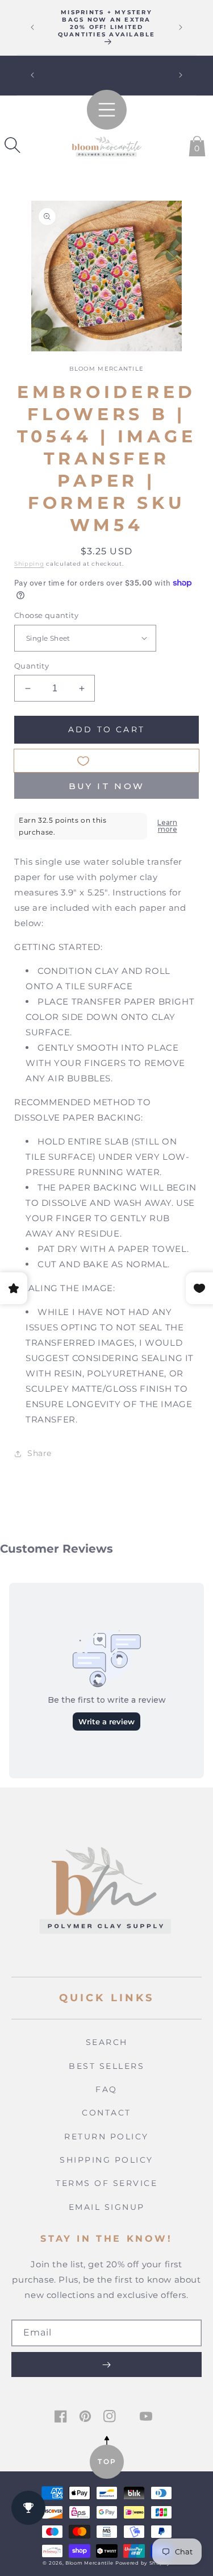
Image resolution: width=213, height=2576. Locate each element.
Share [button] (39, 1453)
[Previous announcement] (32, 27)
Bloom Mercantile (89, 2563)
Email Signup (107, 2207)
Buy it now (107, 786)
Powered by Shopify (143, 2563)
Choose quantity (46, 615)
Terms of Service (106, 2183)
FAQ (106, 2089)
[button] (12, 145)
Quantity (32, 666)
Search (107, 2042)
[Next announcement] (181, 27)
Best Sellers (106, 2066)
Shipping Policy (106, 2160)
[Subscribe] (106, 2365)
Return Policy (106, 2137)
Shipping (29, 564)
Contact (106, 2113)
